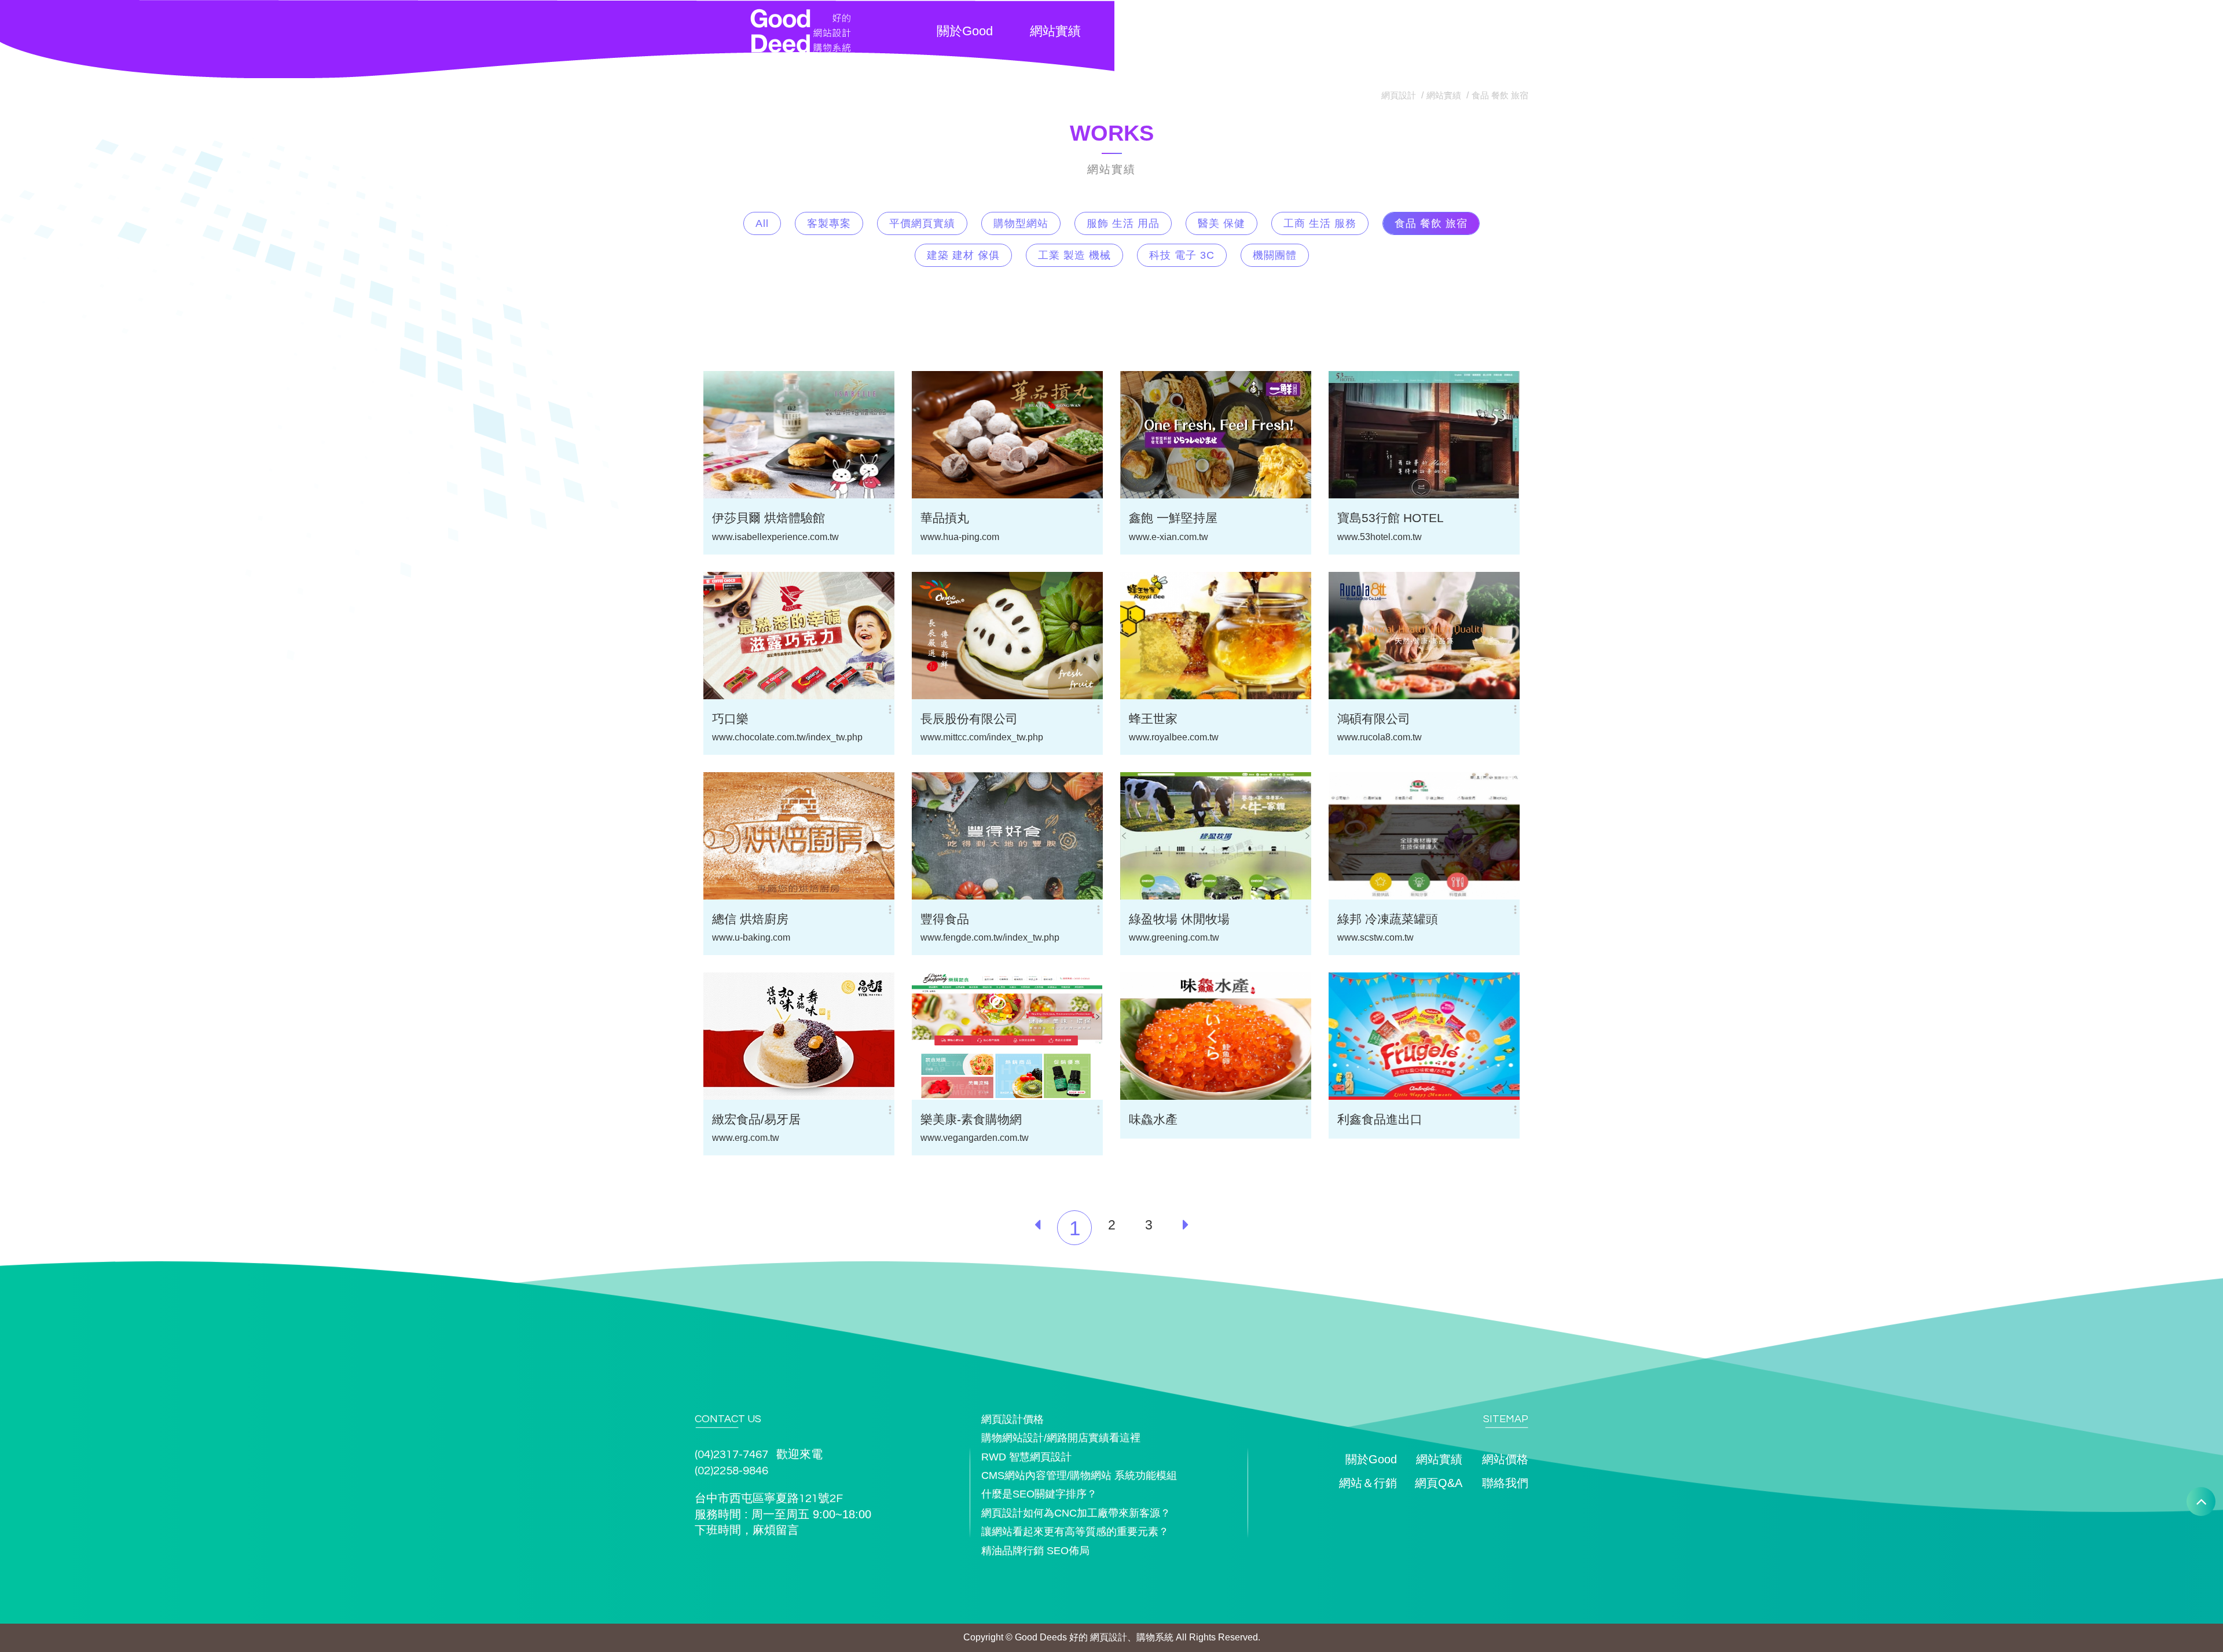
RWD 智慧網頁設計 (1026, 1457)
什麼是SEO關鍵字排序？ (1039, 1494)
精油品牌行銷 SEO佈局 (1035, 1551)
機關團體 (1275, 255)
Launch (770, 463)
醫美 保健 (1221, 223)
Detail (834, 463)
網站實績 (1444, 95)
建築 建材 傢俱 (963, 255)
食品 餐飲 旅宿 (1500, 95)
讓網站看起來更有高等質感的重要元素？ (1075, 1532)
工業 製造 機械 (1074, 255)
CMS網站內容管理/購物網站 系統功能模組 (1079, 1475)
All (762, 223)
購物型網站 (1021, 223)
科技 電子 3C (1182, 255)
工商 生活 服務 (1320, 223)
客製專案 (829, 223)
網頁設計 (1399, 95)
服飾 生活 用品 (1123, 223)
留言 (787, 1530)
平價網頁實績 (922, 223)
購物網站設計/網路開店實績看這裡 (1061, 1438)
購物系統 (1155, 1637)
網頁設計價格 (1013, 1419)
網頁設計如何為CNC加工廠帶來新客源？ (1076, 1513)
